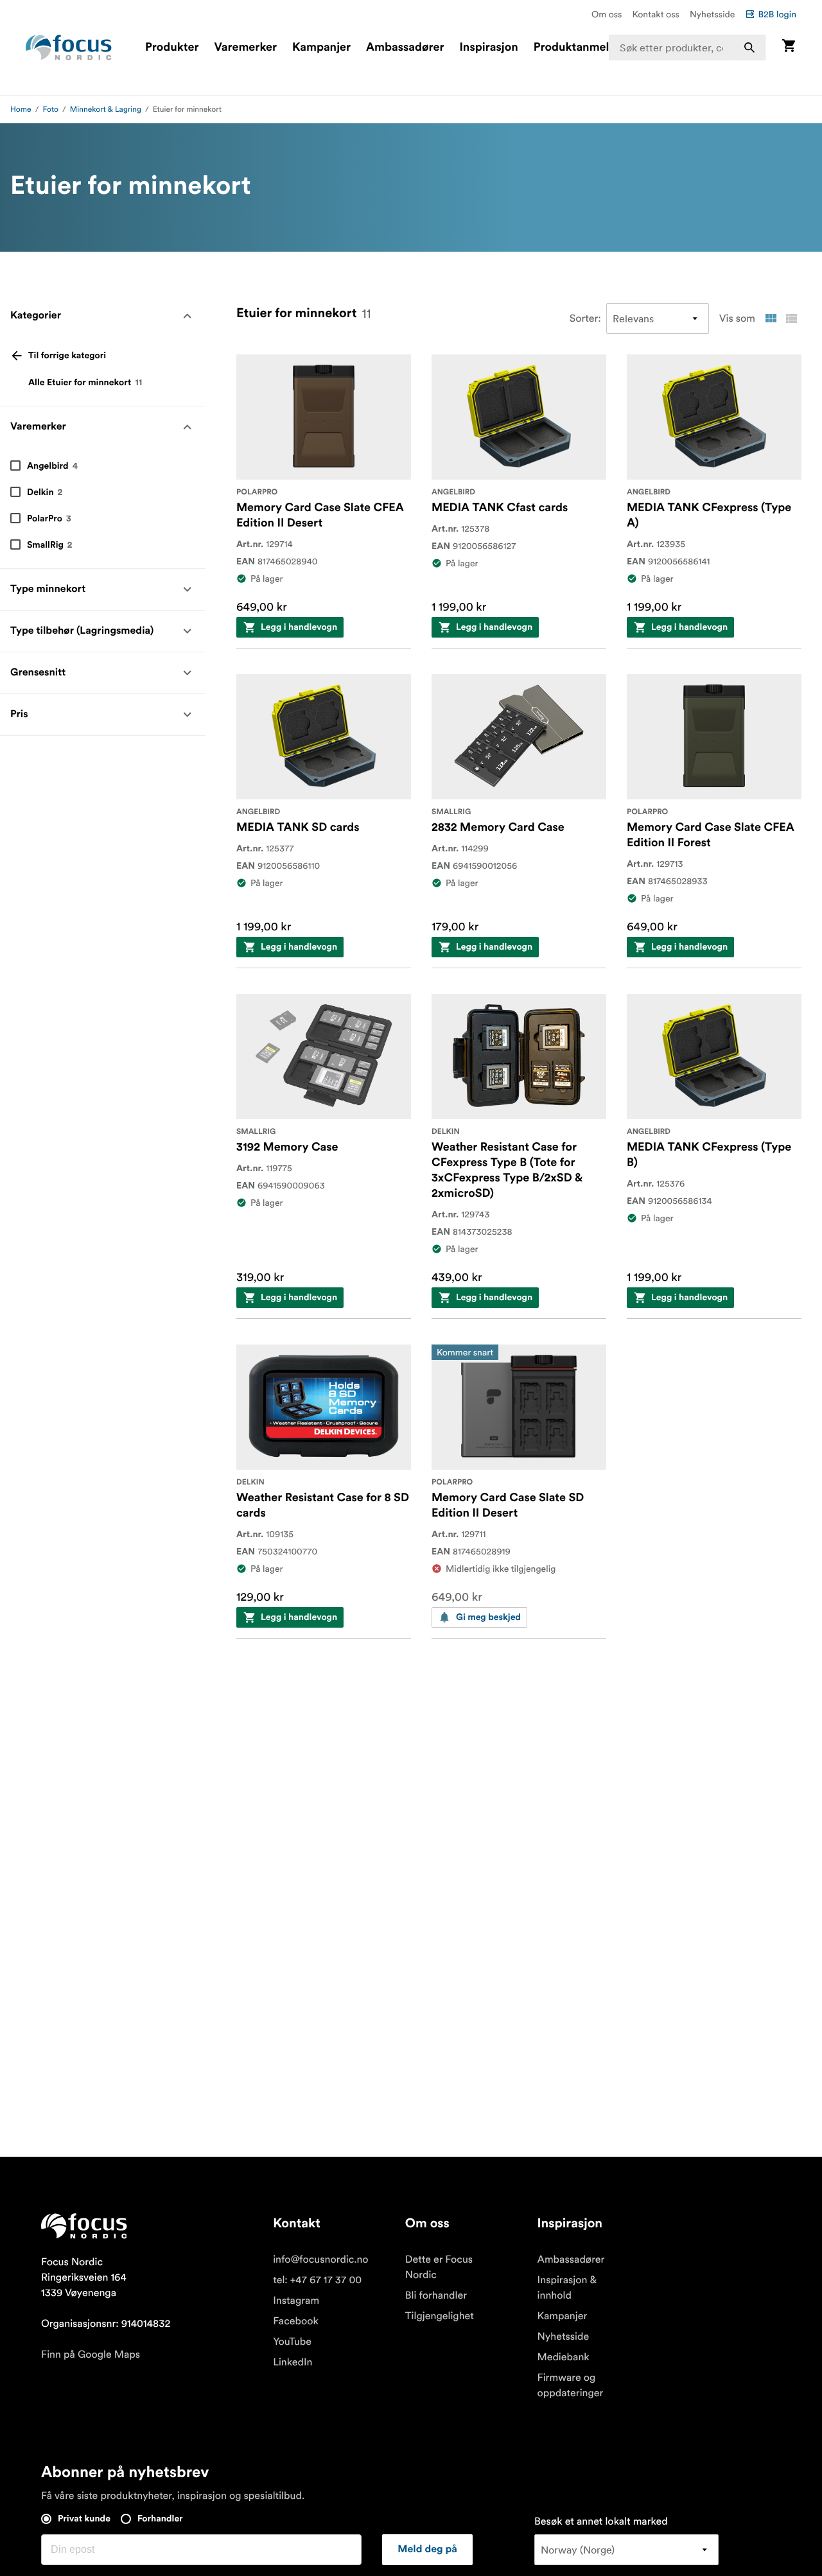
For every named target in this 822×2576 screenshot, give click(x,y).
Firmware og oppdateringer (571, 2385)
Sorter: (585, 318)
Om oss (607, 14)
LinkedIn (293, 2362)
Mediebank (564, 2357)
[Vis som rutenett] (771, 318)
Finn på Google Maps (91, 2354)
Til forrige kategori (67, 356)
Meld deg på (427, 2550)
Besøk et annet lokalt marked (601, 2521)
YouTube (292, 2342)
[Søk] (749, 48)
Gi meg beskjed (488, 1617)
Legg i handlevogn (299, 627)
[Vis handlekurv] (789, 47)
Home (21, 109)
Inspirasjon (488, 48)
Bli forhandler (436, 2295)
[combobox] (687, 48)
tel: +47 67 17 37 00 (317, 2280)
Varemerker (245, 48)
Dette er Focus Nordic (439, 2267)
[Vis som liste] (791, 318)
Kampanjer (321, 48)
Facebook (296, 2321)
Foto (51, 109)
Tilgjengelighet (440, 2316)
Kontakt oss (656, 14)
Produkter (172, 48)
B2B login (777, 14)
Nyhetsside (713, 14)
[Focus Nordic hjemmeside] (69, 48)
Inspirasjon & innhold (567, 2288)
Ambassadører (405, 48)
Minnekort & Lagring (106, 109)
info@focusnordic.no (320, 2259)
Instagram (296, 2301)
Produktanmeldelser (588, 48)
